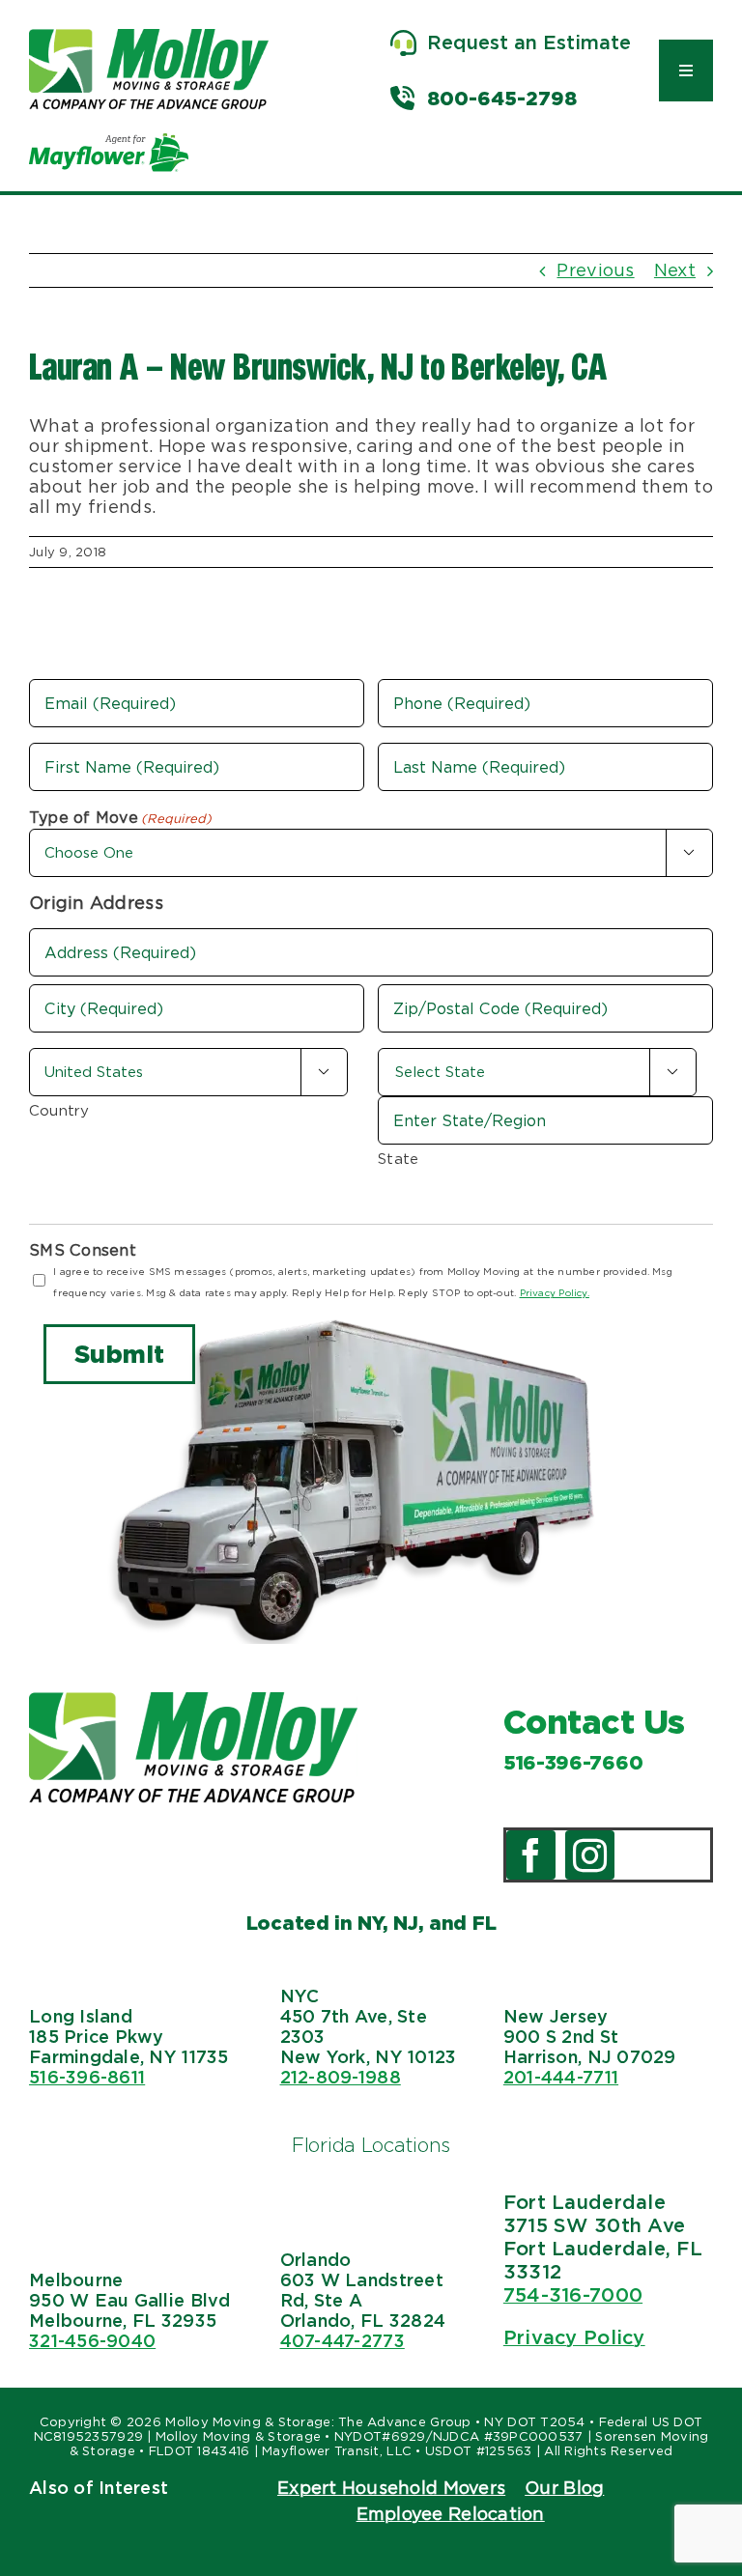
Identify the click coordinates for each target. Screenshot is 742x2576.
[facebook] (531, 1855)
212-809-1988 (341, 2077)
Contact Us (594, 1722)
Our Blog (564, 2488)
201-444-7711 (561, 2077)
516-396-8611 (87, 2077)
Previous (595, 270)
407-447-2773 (342, 2341)
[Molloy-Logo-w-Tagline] (149, 37)
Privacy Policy (574, 2337)
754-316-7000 (573, 2295)
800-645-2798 (502, 99)
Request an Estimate (529, 42)
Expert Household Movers (391, 2488)
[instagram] (590, 1855)
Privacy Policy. (555, 1292)
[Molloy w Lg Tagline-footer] (193, 1700)
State (398, 1159)
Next (675, 270)
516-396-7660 (573, 1763)
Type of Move (121, 818)
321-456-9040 (92, 2341)
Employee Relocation (451, 2514)
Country (59, 1111)
